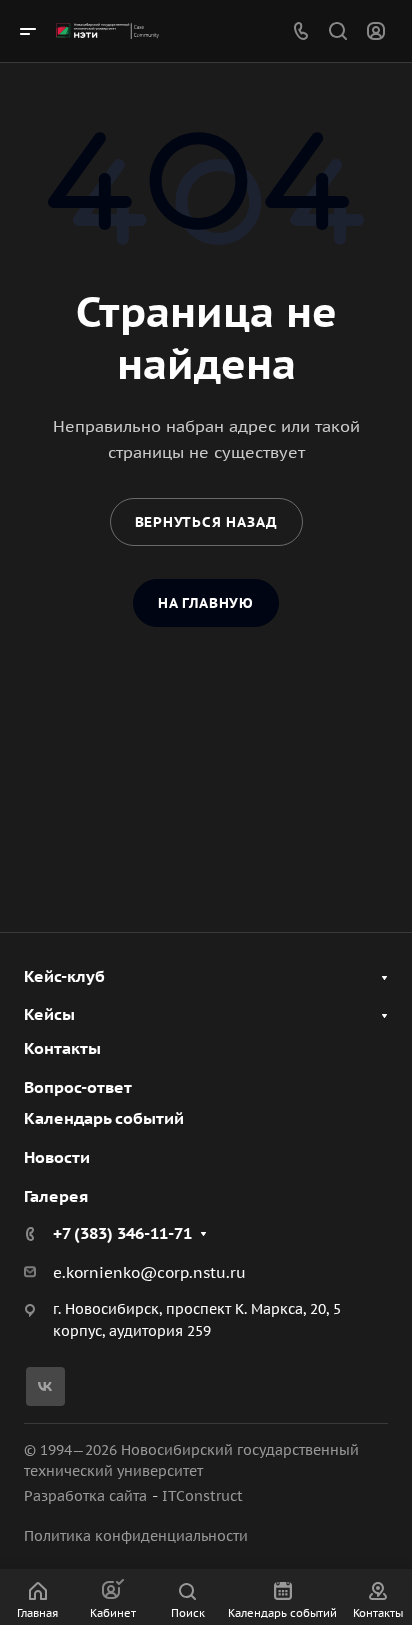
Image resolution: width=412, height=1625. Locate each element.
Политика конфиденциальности (136, 1536)
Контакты (62, 1048)
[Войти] (376, 31)
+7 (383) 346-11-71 (122, 1233)
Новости (57, 1157)
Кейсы (49, 1014)
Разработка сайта (85, 1496)
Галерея (56, 1196)
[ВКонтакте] (45, 1386)
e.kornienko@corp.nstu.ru (149, 1272)
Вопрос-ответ (78, 1087)
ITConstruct (202, 1496)
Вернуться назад (206, 522)
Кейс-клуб (64, 976)
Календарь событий (104, 1118)
